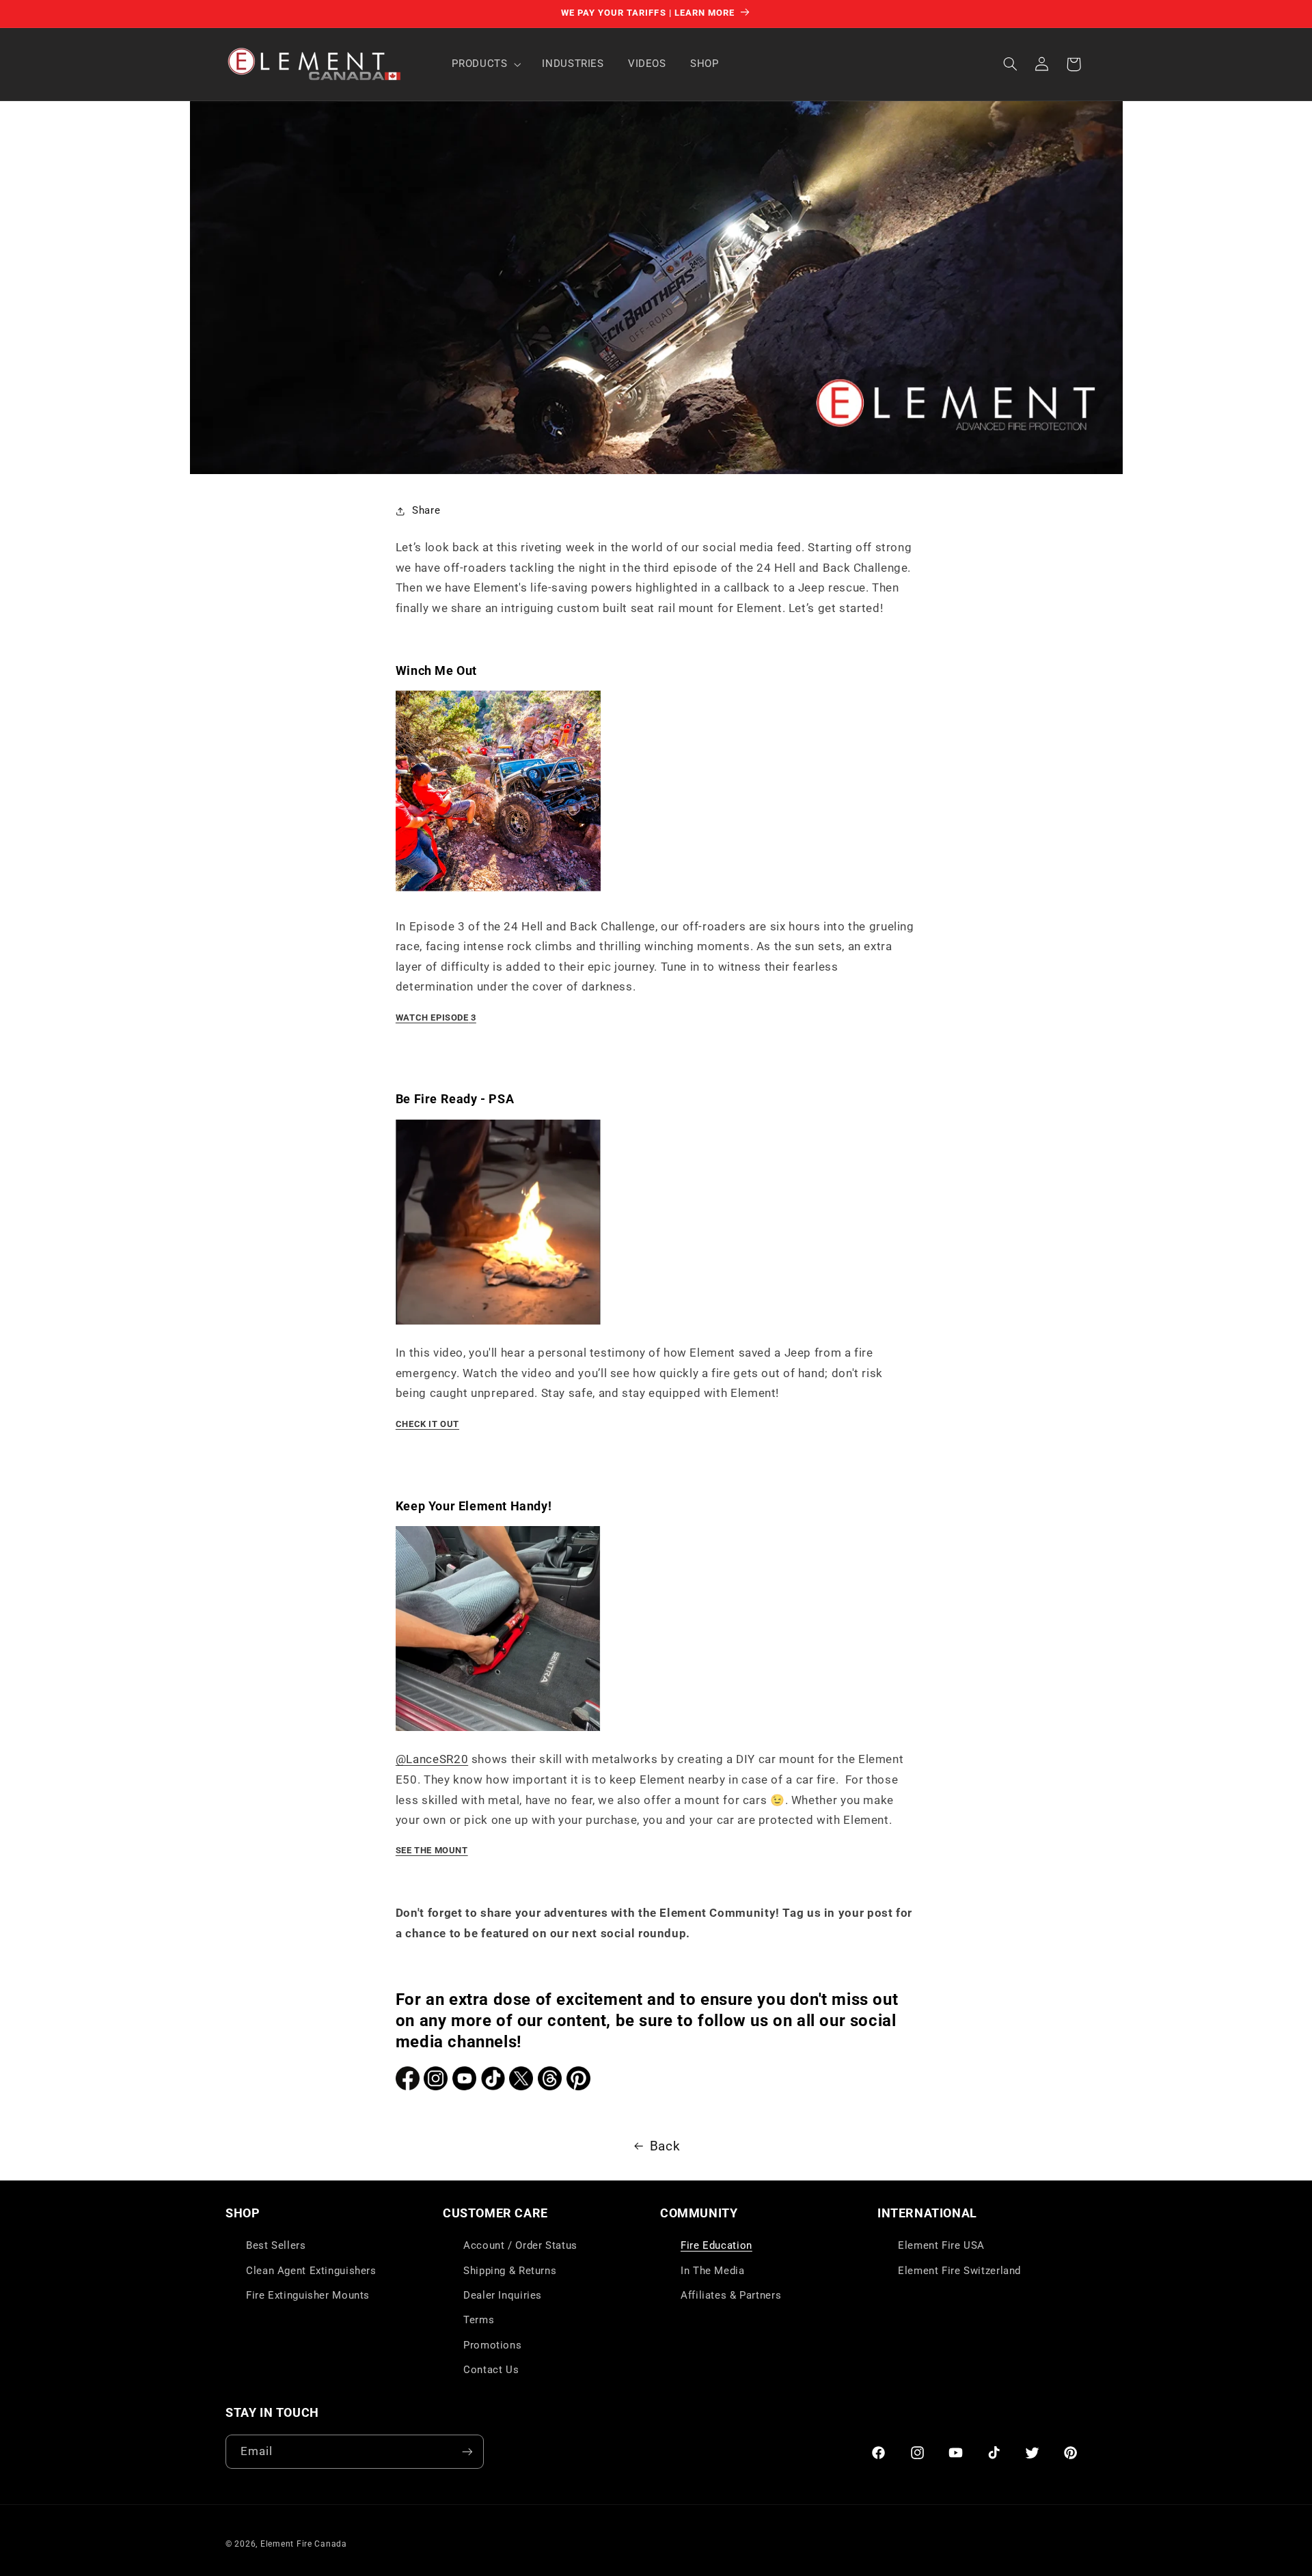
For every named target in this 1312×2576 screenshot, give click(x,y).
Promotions (492, 2345)
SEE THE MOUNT (432, 1850)
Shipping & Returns (510, 2271)
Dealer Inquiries (503, 2295)
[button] (485, 64)
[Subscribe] (467, 2451)
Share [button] (426, 510)
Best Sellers (276, 2245)
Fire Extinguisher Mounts (308, 2295)
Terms (479, 2320)
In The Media (713, 2271)
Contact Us (491, 2370)
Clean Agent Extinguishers (311, 2271)
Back (665, 2146)
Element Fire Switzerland (959, 2271)
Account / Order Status (520, 2245)
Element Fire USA (941, 2245)
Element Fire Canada (304, 2544)
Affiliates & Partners (731, 2295)
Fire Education (716, 2245)
